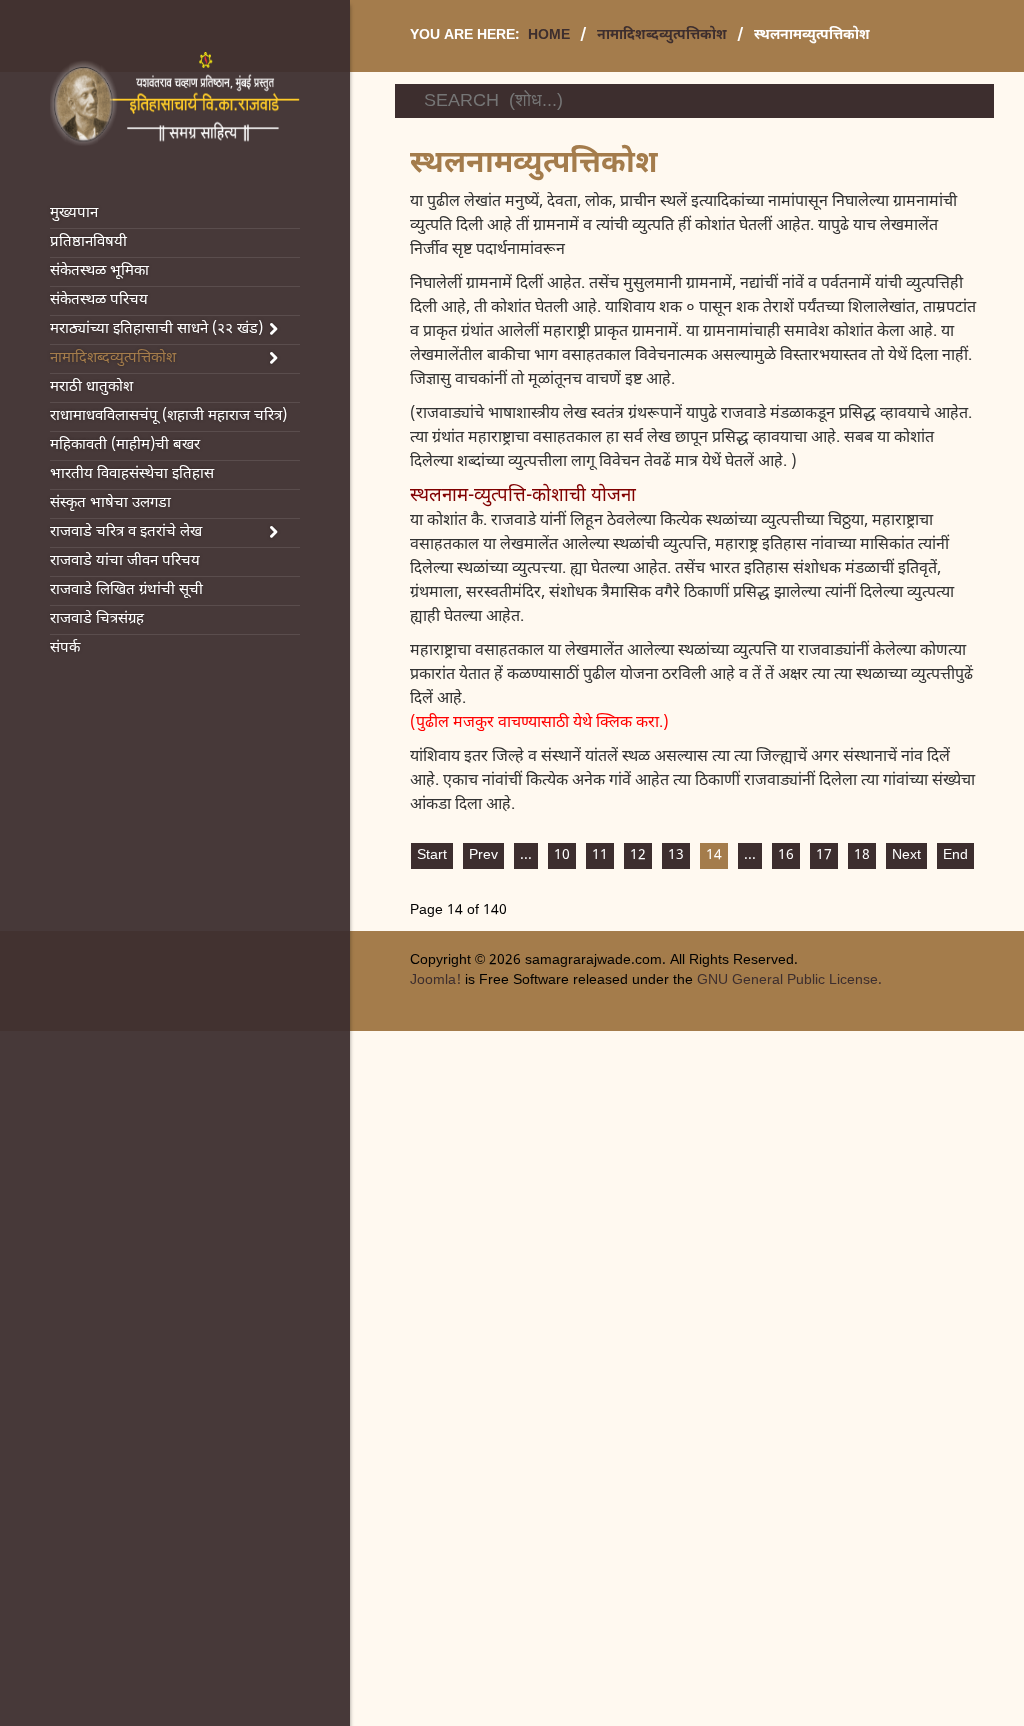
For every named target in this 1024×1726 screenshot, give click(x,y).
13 (676, 855)
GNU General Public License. (789, 980)
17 (824, 855)
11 (600, 855)
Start (432, 855)
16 (786, 855)
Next (906, 855)
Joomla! (435, 980)
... (526, 855)
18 (862, 855)
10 (562, 855)
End (955, 855)
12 (638, 855)
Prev (483, 855)
